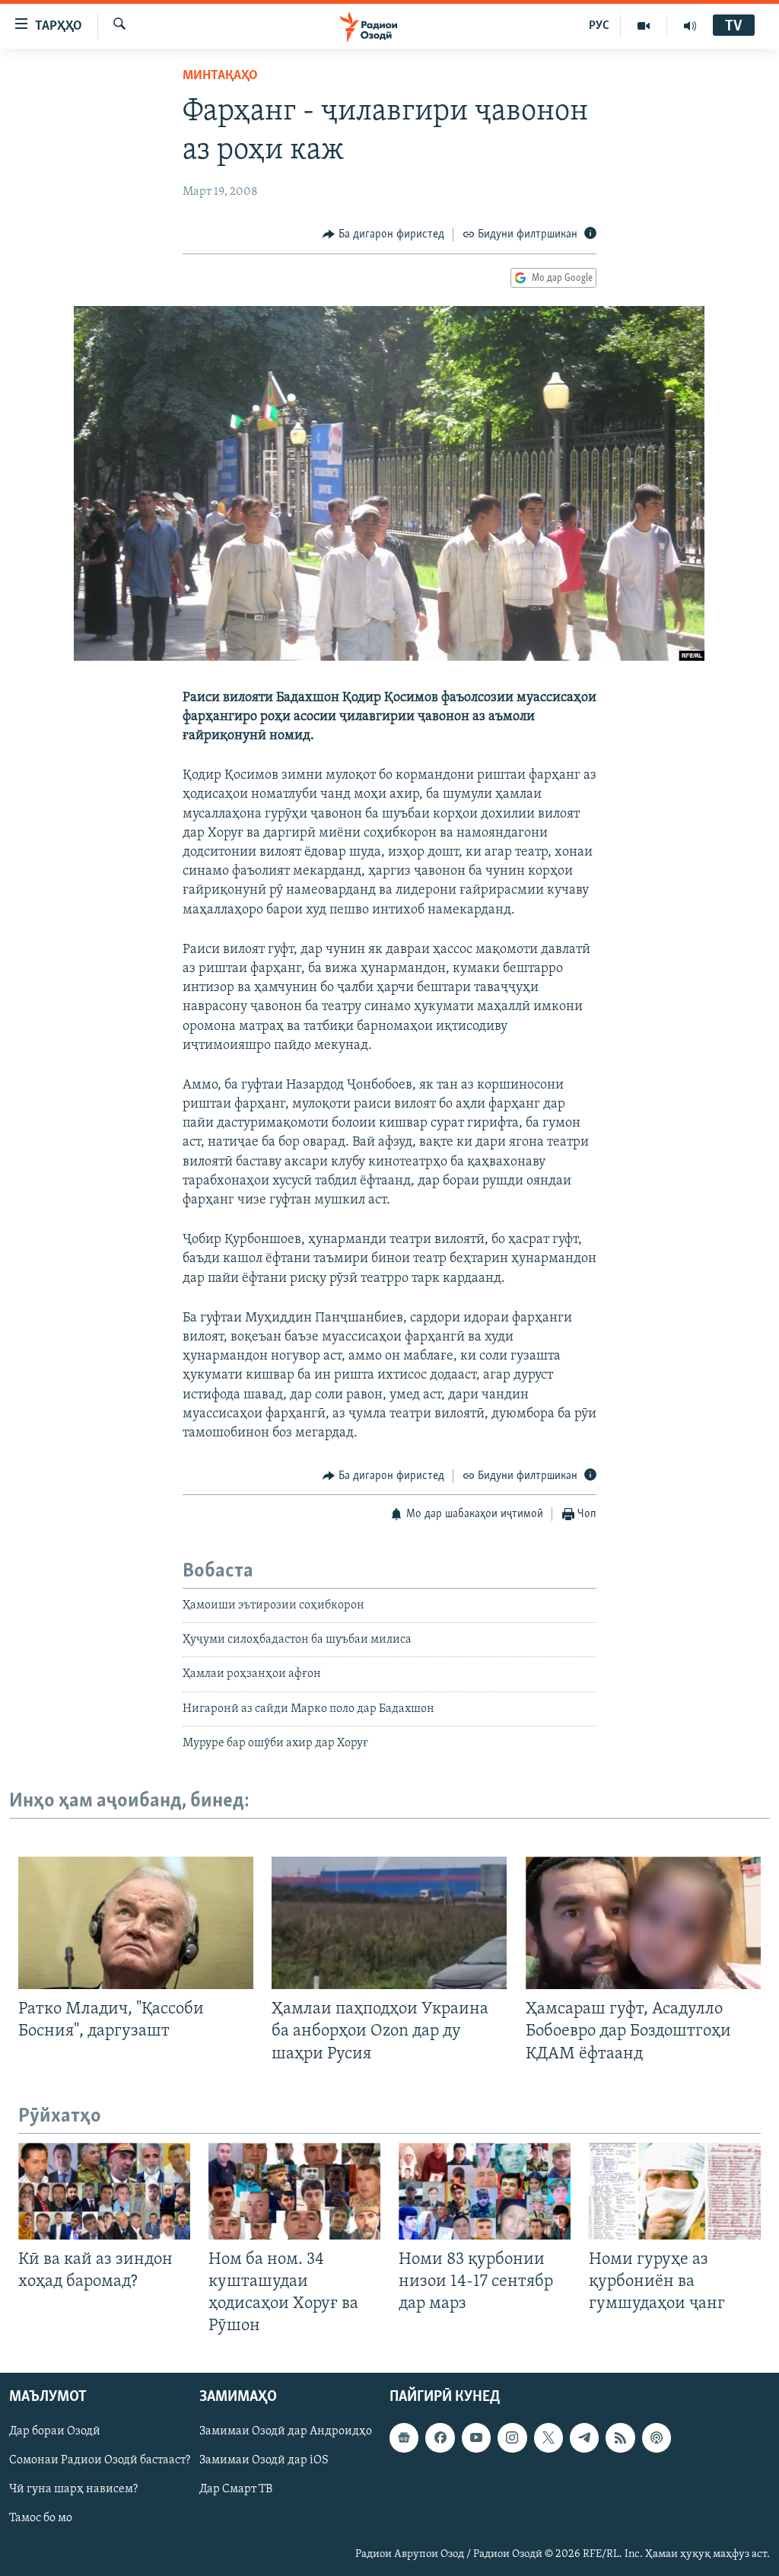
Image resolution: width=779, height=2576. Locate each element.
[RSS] (620, 2438)
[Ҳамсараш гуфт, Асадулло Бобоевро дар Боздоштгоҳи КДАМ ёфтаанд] (643, 1923)
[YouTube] (644, 26)
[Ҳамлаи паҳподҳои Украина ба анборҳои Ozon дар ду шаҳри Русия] (389, 1923)
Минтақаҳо (220, 76)
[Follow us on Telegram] (584, 2438)
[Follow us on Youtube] (476, 2438)
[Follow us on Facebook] (440, 2438)
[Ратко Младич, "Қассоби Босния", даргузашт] (136, 1923)
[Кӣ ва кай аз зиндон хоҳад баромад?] (104, 2191)
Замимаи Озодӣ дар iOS (264, 2461)
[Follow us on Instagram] (512, 2438)
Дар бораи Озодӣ (55, 2432)
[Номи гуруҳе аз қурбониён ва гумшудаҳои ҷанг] (675, 2191)
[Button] (383, 234)
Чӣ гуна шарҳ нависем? (73, 2490)
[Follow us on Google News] (404, 2438)
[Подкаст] (657, 2438)
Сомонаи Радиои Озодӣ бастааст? (100, 2461)
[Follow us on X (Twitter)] (548, 2438)
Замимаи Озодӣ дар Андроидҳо (286, 2432)
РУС (599, 26)
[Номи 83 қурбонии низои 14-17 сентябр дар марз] (485, 2191)
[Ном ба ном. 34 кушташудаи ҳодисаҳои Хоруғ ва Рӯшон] (294, 2191)
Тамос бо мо (41, 2519)
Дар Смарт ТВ (236, 2490)
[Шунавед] (690, 26)
